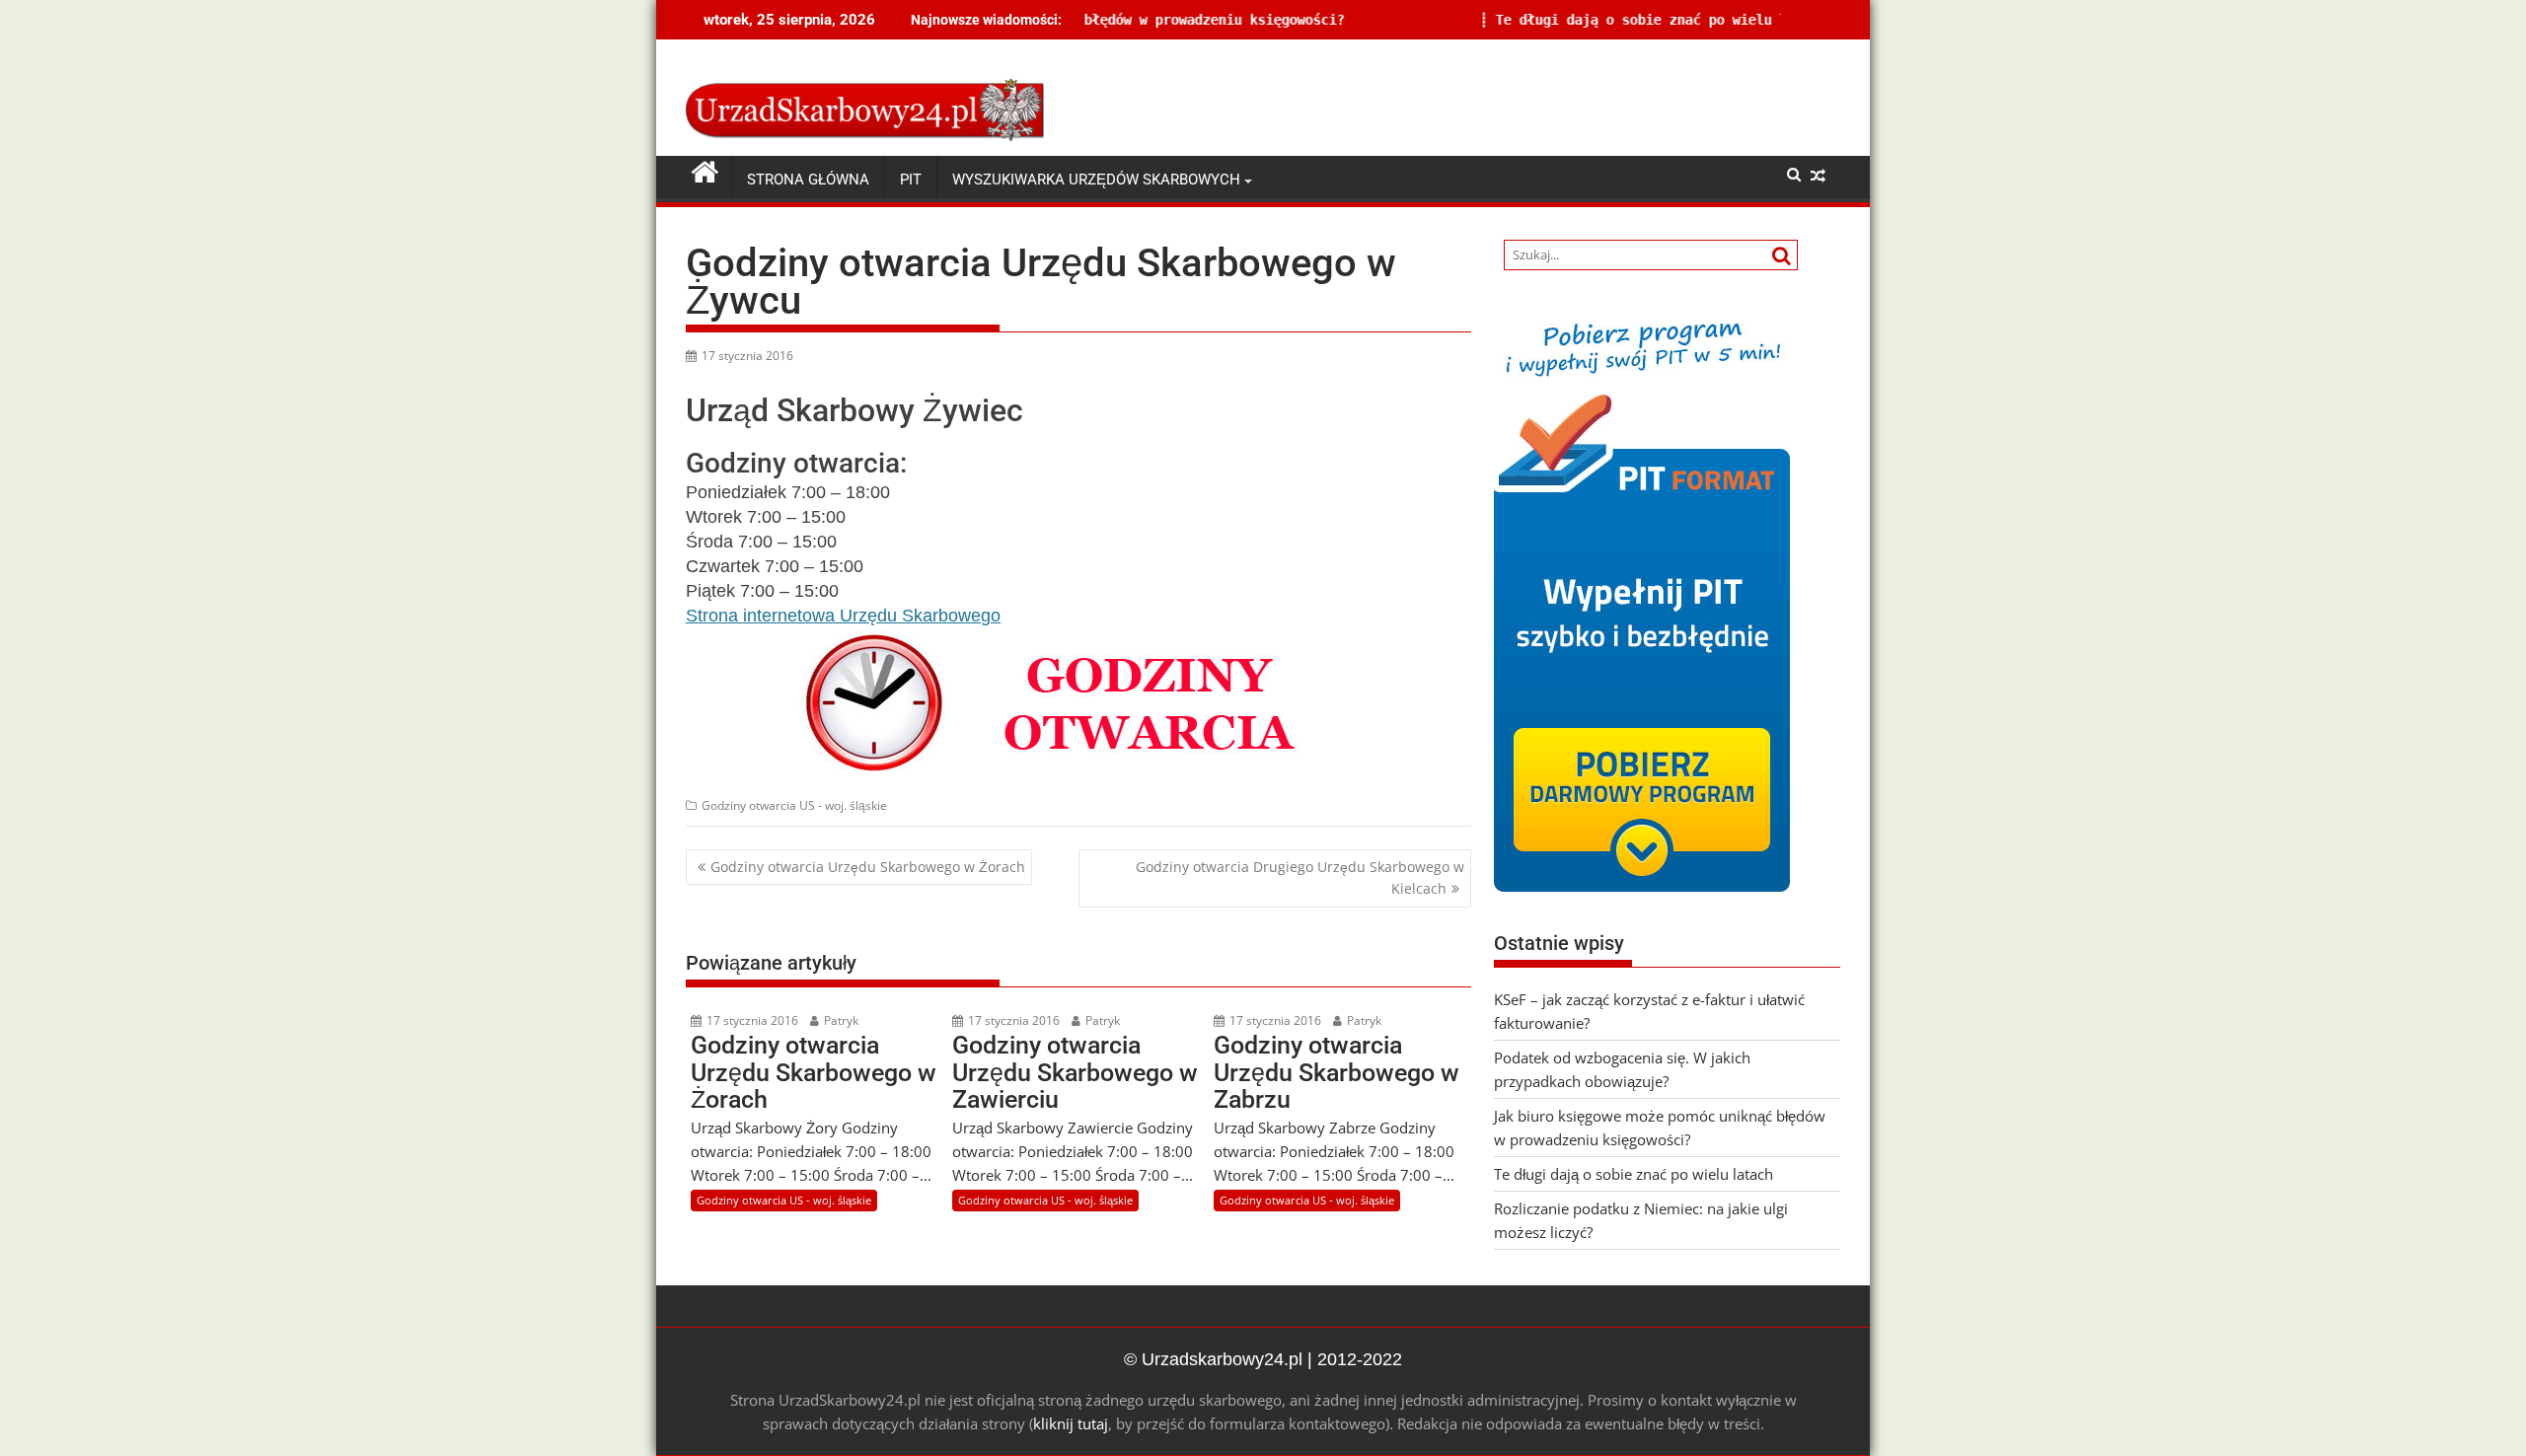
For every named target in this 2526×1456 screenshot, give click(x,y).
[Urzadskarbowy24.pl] (705, 173)
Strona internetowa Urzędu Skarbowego (843, 616)
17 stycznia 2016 (751, 1020)
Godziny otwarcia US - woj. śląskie (794, 805)
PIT (911, 180)
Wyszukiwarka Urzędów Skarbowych (1096, 180)
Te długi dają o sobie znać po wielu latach (1530, 20)
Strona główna (808, 180)
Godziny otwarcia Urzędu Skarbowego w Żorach (868, 867)
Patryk (840, 1020)
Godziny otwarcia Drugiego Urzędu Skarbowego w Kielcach (1300, 877)
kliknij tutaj (1071, 1423)
